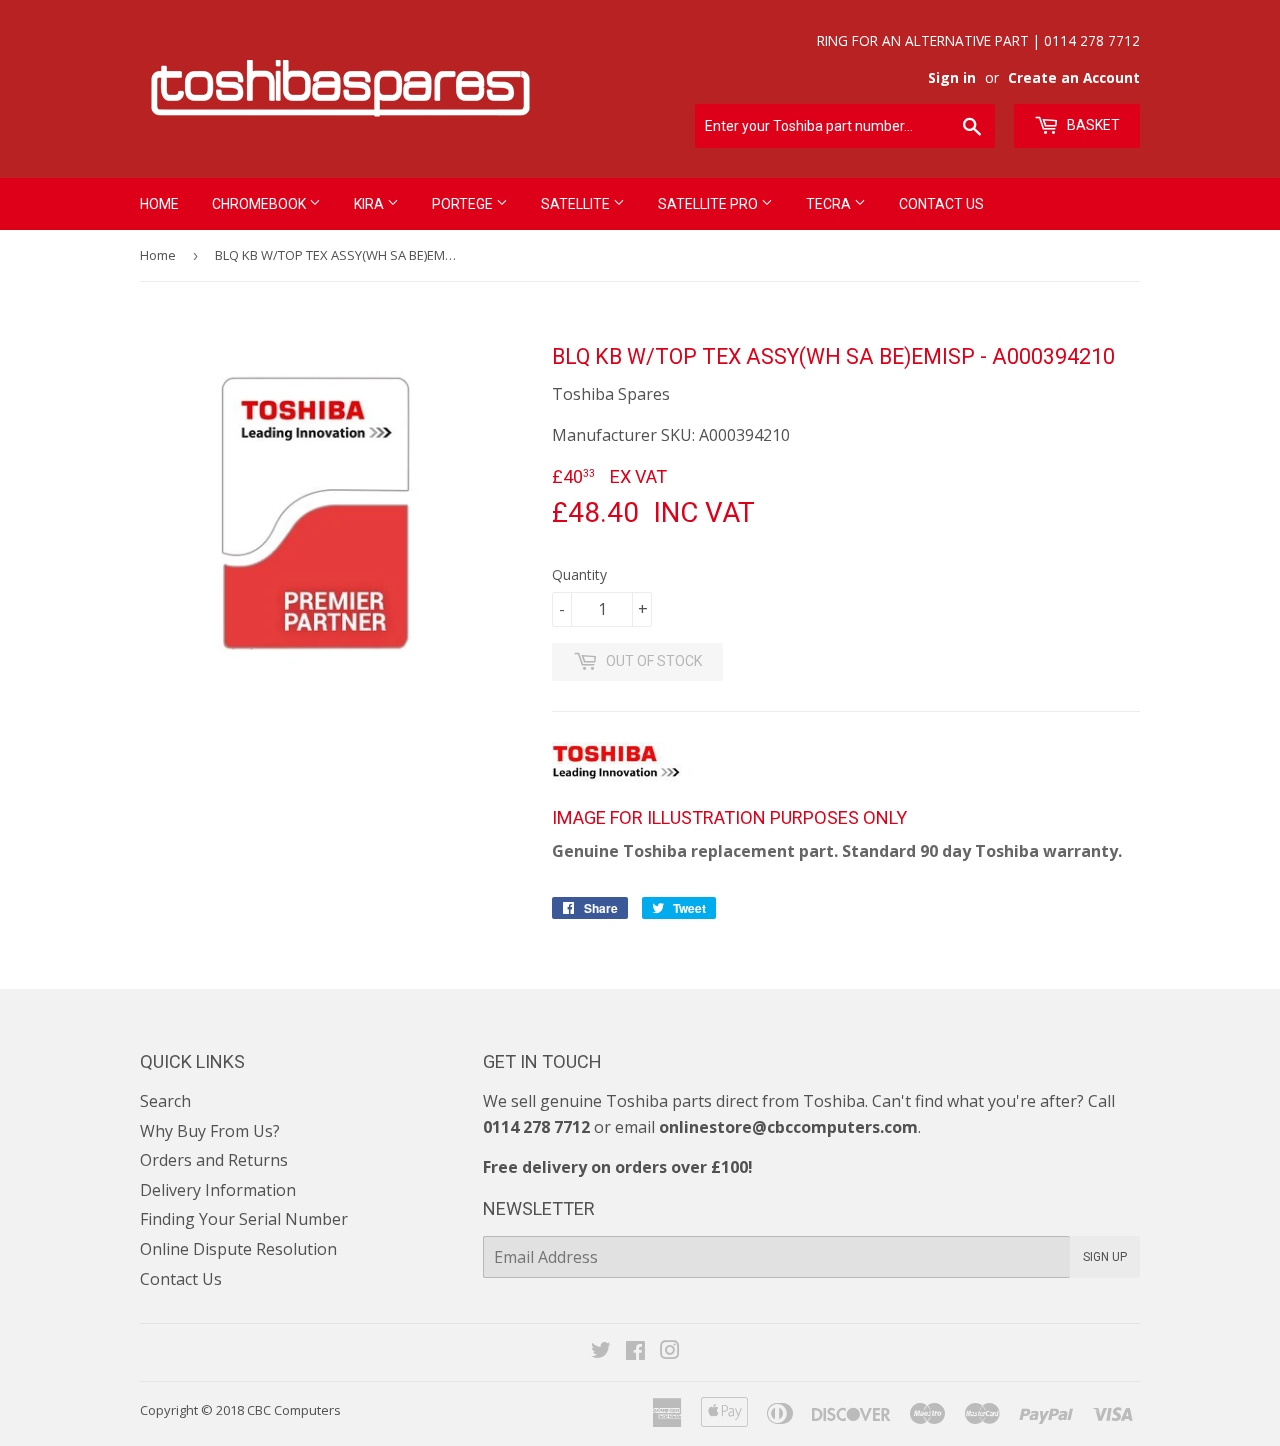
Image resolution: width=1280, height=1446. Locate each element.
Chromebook (260, 204)
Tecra (830, 204)
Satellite (577, 204)
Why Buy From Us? (210, 1131)
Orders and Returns (214, 1160)
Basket (1092, 125)
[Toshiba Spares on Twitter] (601, 1352)
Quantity (579, 574)
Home (159, 204)
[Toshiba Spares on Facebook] (635, 1352)
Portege (464, 204)
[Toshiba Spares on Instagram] (670, 1352)
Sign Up (1105, 1257)
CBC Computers (294, 1410)
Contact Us (941, 204)
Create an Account (1074, 77)
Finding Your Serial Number (244, 1219)
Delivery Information (218, 1190)
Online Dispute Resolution (238, 1249)
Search (165, 1101)
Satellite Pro (709, 204)
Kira (370, 204)
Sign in (952, 77)
